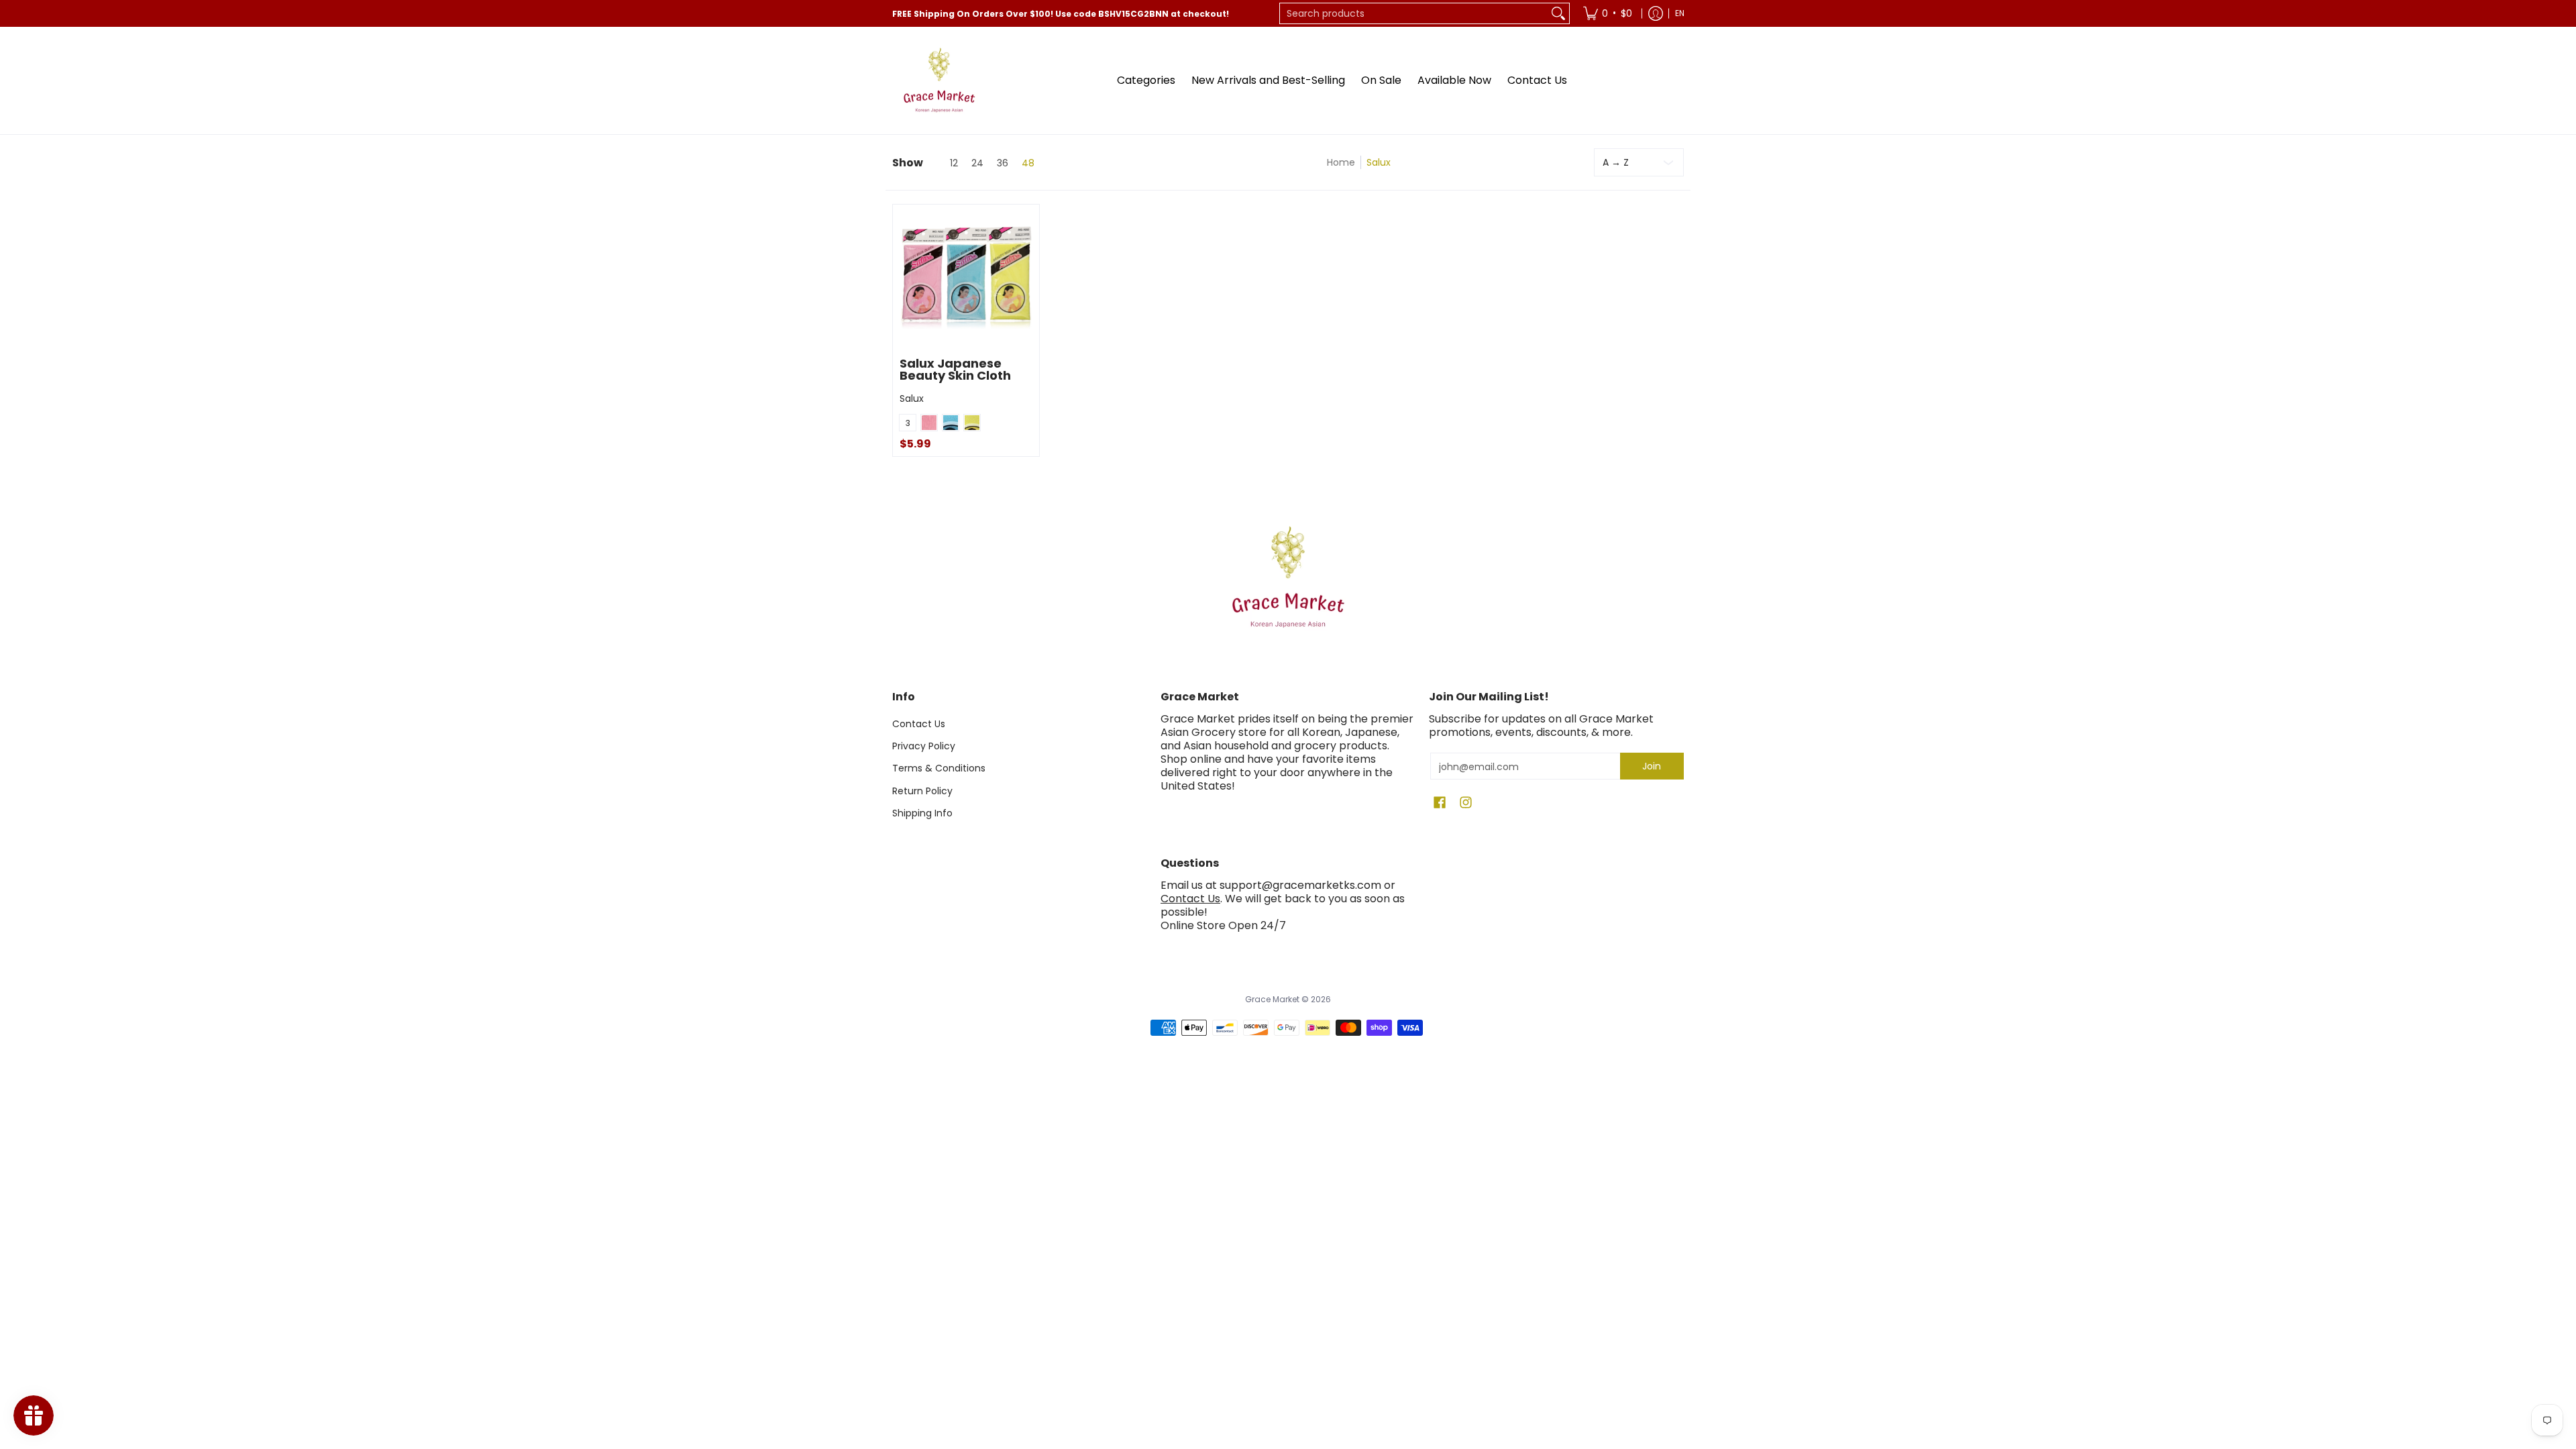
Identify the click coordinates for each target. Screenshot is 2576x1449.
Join (1652, 766)
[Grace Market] (939, 80)
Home (1341, 162)
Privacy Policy (924, 746)
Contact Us (919, 724)
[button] (1440, 803)
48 (1028, 163)
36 (1003, 163)
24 (977, 163)
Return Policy (922, 791)
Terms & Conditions (939, 768)
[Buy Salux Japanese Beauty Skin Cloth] (966, 278)
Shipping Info (922, 813)
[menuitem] (1608, 13)
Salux (912, 398)
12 (954, 163)
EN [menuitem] (1680, 13)
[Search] (1558, 13)
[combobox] (1414, 13)
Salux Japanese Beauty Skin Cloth (955, 369)
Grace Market (1272, 999)
